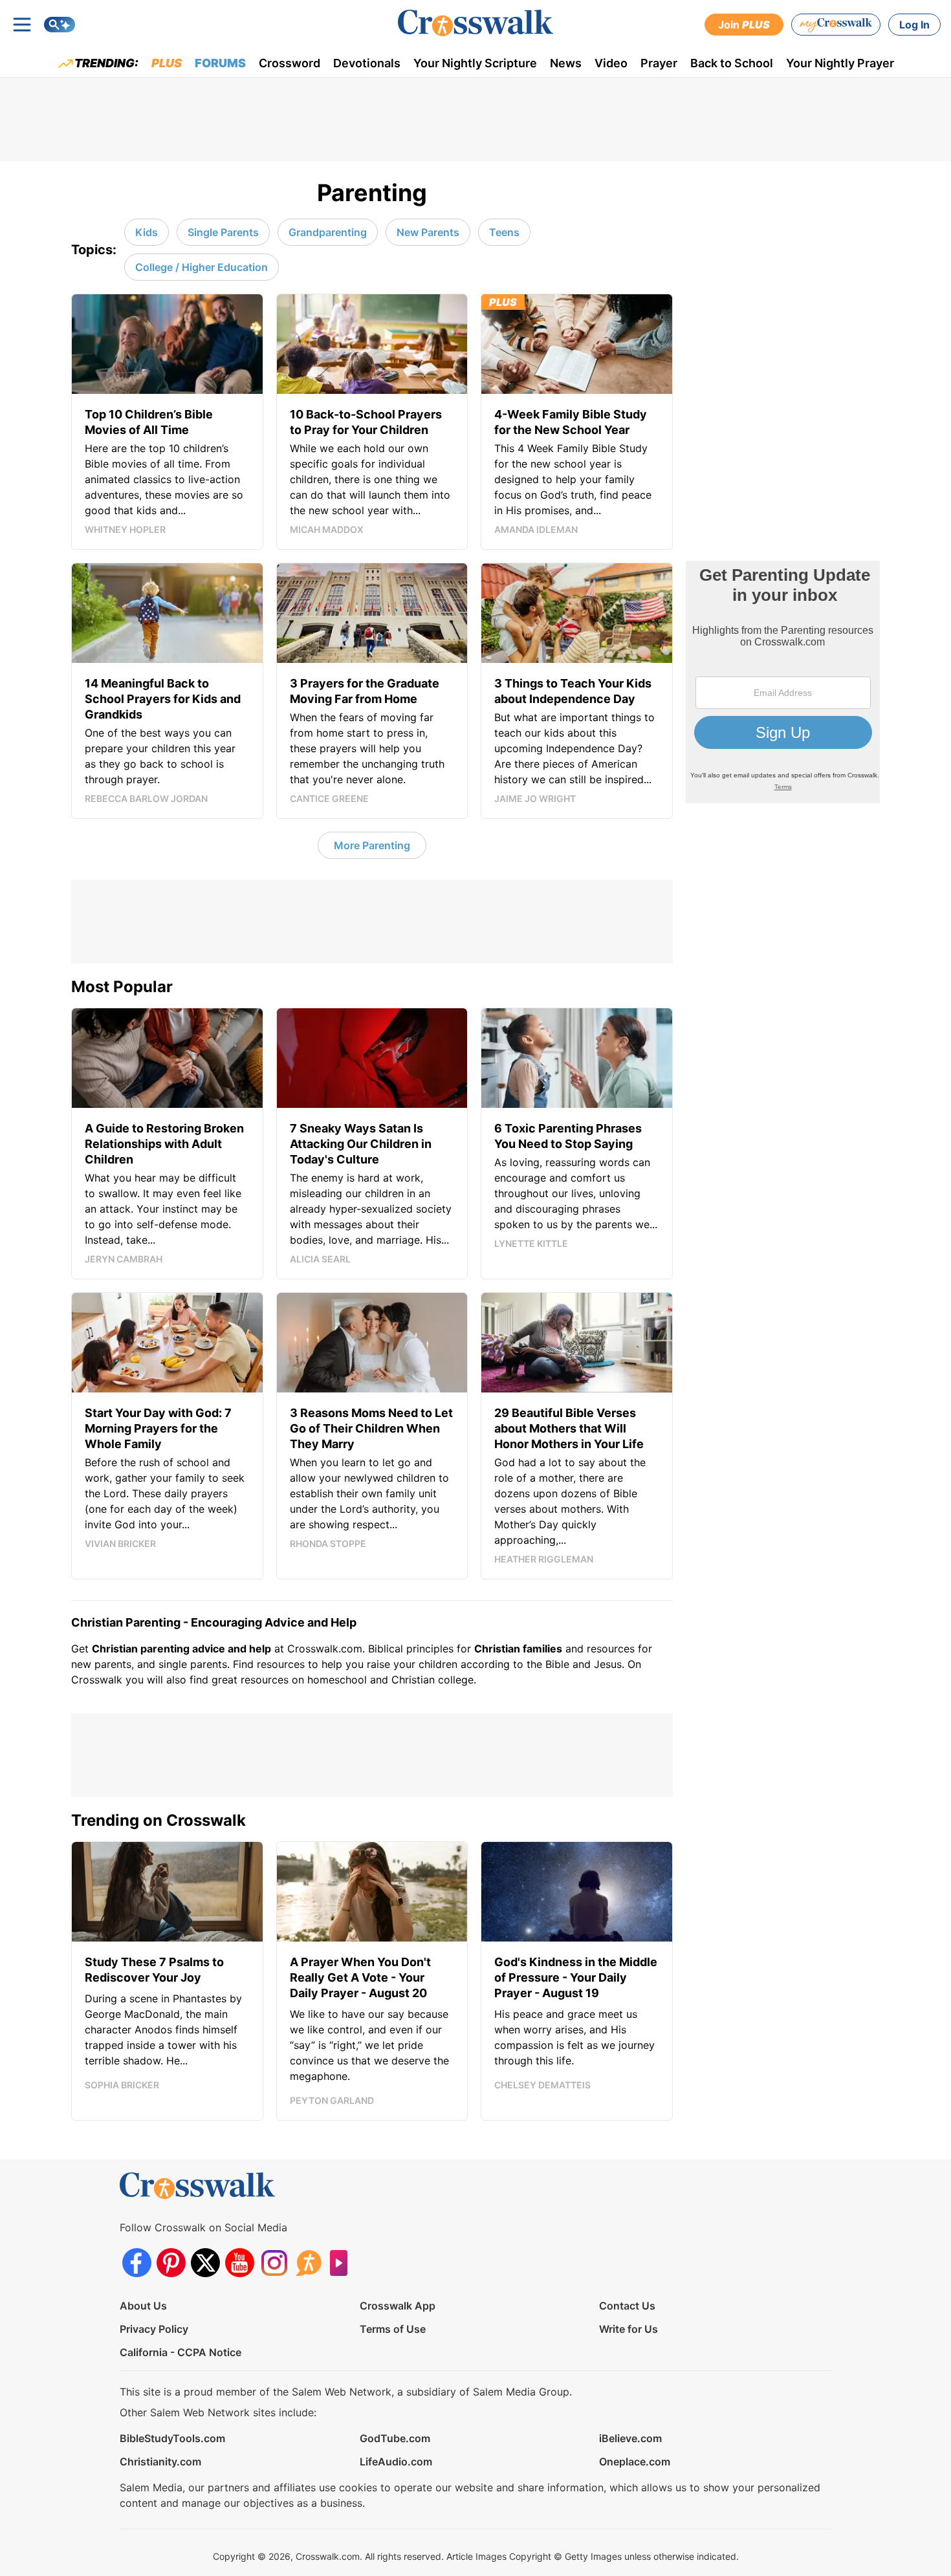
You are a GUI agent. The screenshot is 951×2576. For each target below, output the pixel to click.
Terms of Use (393, 2329)
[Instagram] (274, 2263)
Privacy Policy (154, 2329)
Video (611, 63)
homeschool (337, 1680)
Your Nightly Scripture (475, 63)
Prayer (659, 63)
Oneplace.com (635, 2462)
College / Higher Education (202, 267)
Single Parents (223, 232)
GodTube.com (395, 2438)
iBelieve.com (630, 2438)
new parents (101, 1664)
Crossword (290, 63)
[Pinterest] (171, 2263)
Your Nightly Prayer (840, 63)
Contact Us (627, 2306)
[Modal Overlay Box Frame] (783, 682)
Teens (504, 232)
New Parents (428, 232)
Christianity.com (160, 2462)
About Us (143, 2306)
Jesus (608, 1664)
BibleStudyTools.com (172, 2438)
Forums (220, 63)
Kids (147, 232)
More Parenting (372, 845)
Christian (497, 1649)
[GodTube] (343, 2263)
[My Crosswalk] (836, 25)
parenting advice (183, 1649)
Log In (914, 25)
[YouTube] (240, 2263)
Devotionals (367, 63)
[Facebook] (137, 2263)
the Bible (548, 1664)
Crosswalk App (398, 2306)
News (566, 63)
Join (744, 25)
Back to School (732, 63)
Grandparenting (328, 232)
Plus (167, 63)
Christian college (432, 1680)
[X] (205, 2263)
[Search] (60, 25)
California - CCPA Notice (180, 2352)
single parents (193, 1664)
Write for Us (629, 2329)
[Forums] (308, 2263)
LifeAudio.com (396, 2462)
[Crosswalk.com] (475, 23)
